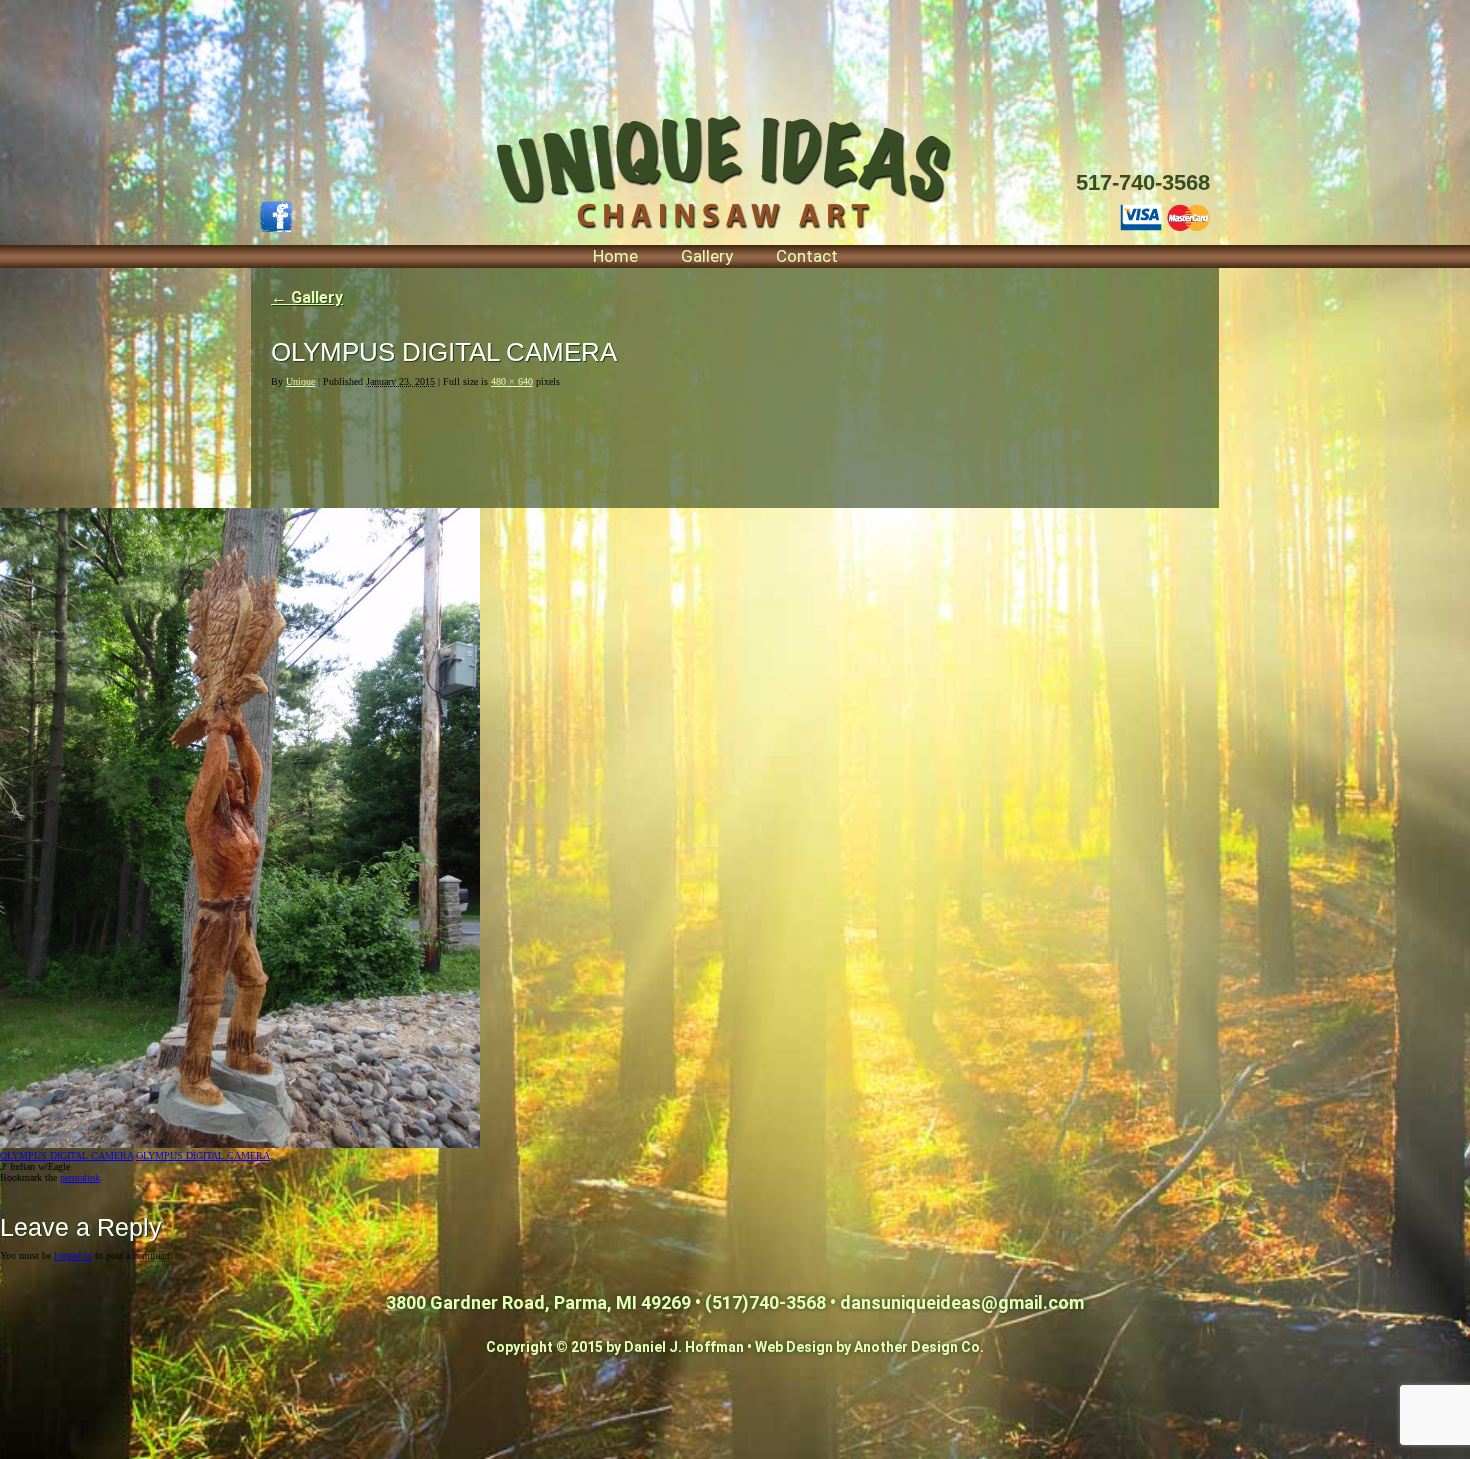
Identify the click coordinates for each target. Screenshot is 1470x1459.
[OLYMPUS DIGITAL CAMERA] (240, 1144)
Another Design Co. (919, 1347)
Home (615, 256)
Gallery (707, 256)
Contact (807, 256)
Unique (300, 381)
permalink (80, 1177)
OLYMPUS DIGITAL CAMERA (66, 1155)
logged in (73, 1255)
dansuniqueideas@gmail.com (962, 1302)
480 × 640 (512, 381)
